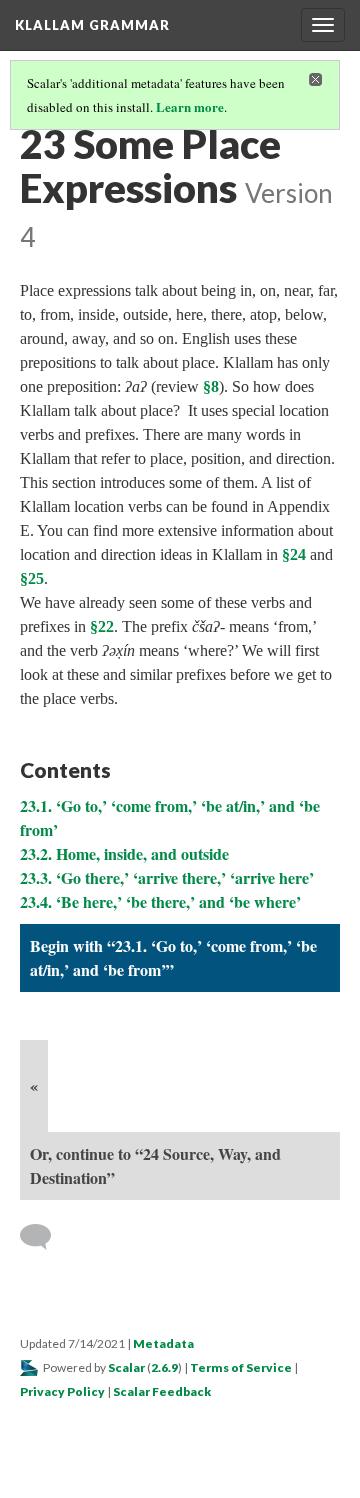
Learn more (190, 106)
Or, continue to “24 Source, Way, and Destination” (155, 1165)
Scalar (126, 1367)
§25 (32, 578)
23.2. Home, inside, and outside (124, 853)
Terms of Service (241, 1367)
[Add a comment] (44, 1237)
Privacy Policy (62, 1391)
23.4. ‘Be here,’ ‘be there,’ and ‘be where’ (160, 901)
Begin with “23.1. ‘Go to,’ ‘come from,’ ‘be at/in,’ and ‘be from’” (173, 957)
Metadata (163, 1343)
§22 (102, 626)
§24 (294, 554)
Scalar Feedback (162, 1391)
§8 (211, 386)
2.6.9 (164, 1367)
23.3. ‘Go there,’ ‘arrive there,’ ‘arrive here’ (167, 877)
